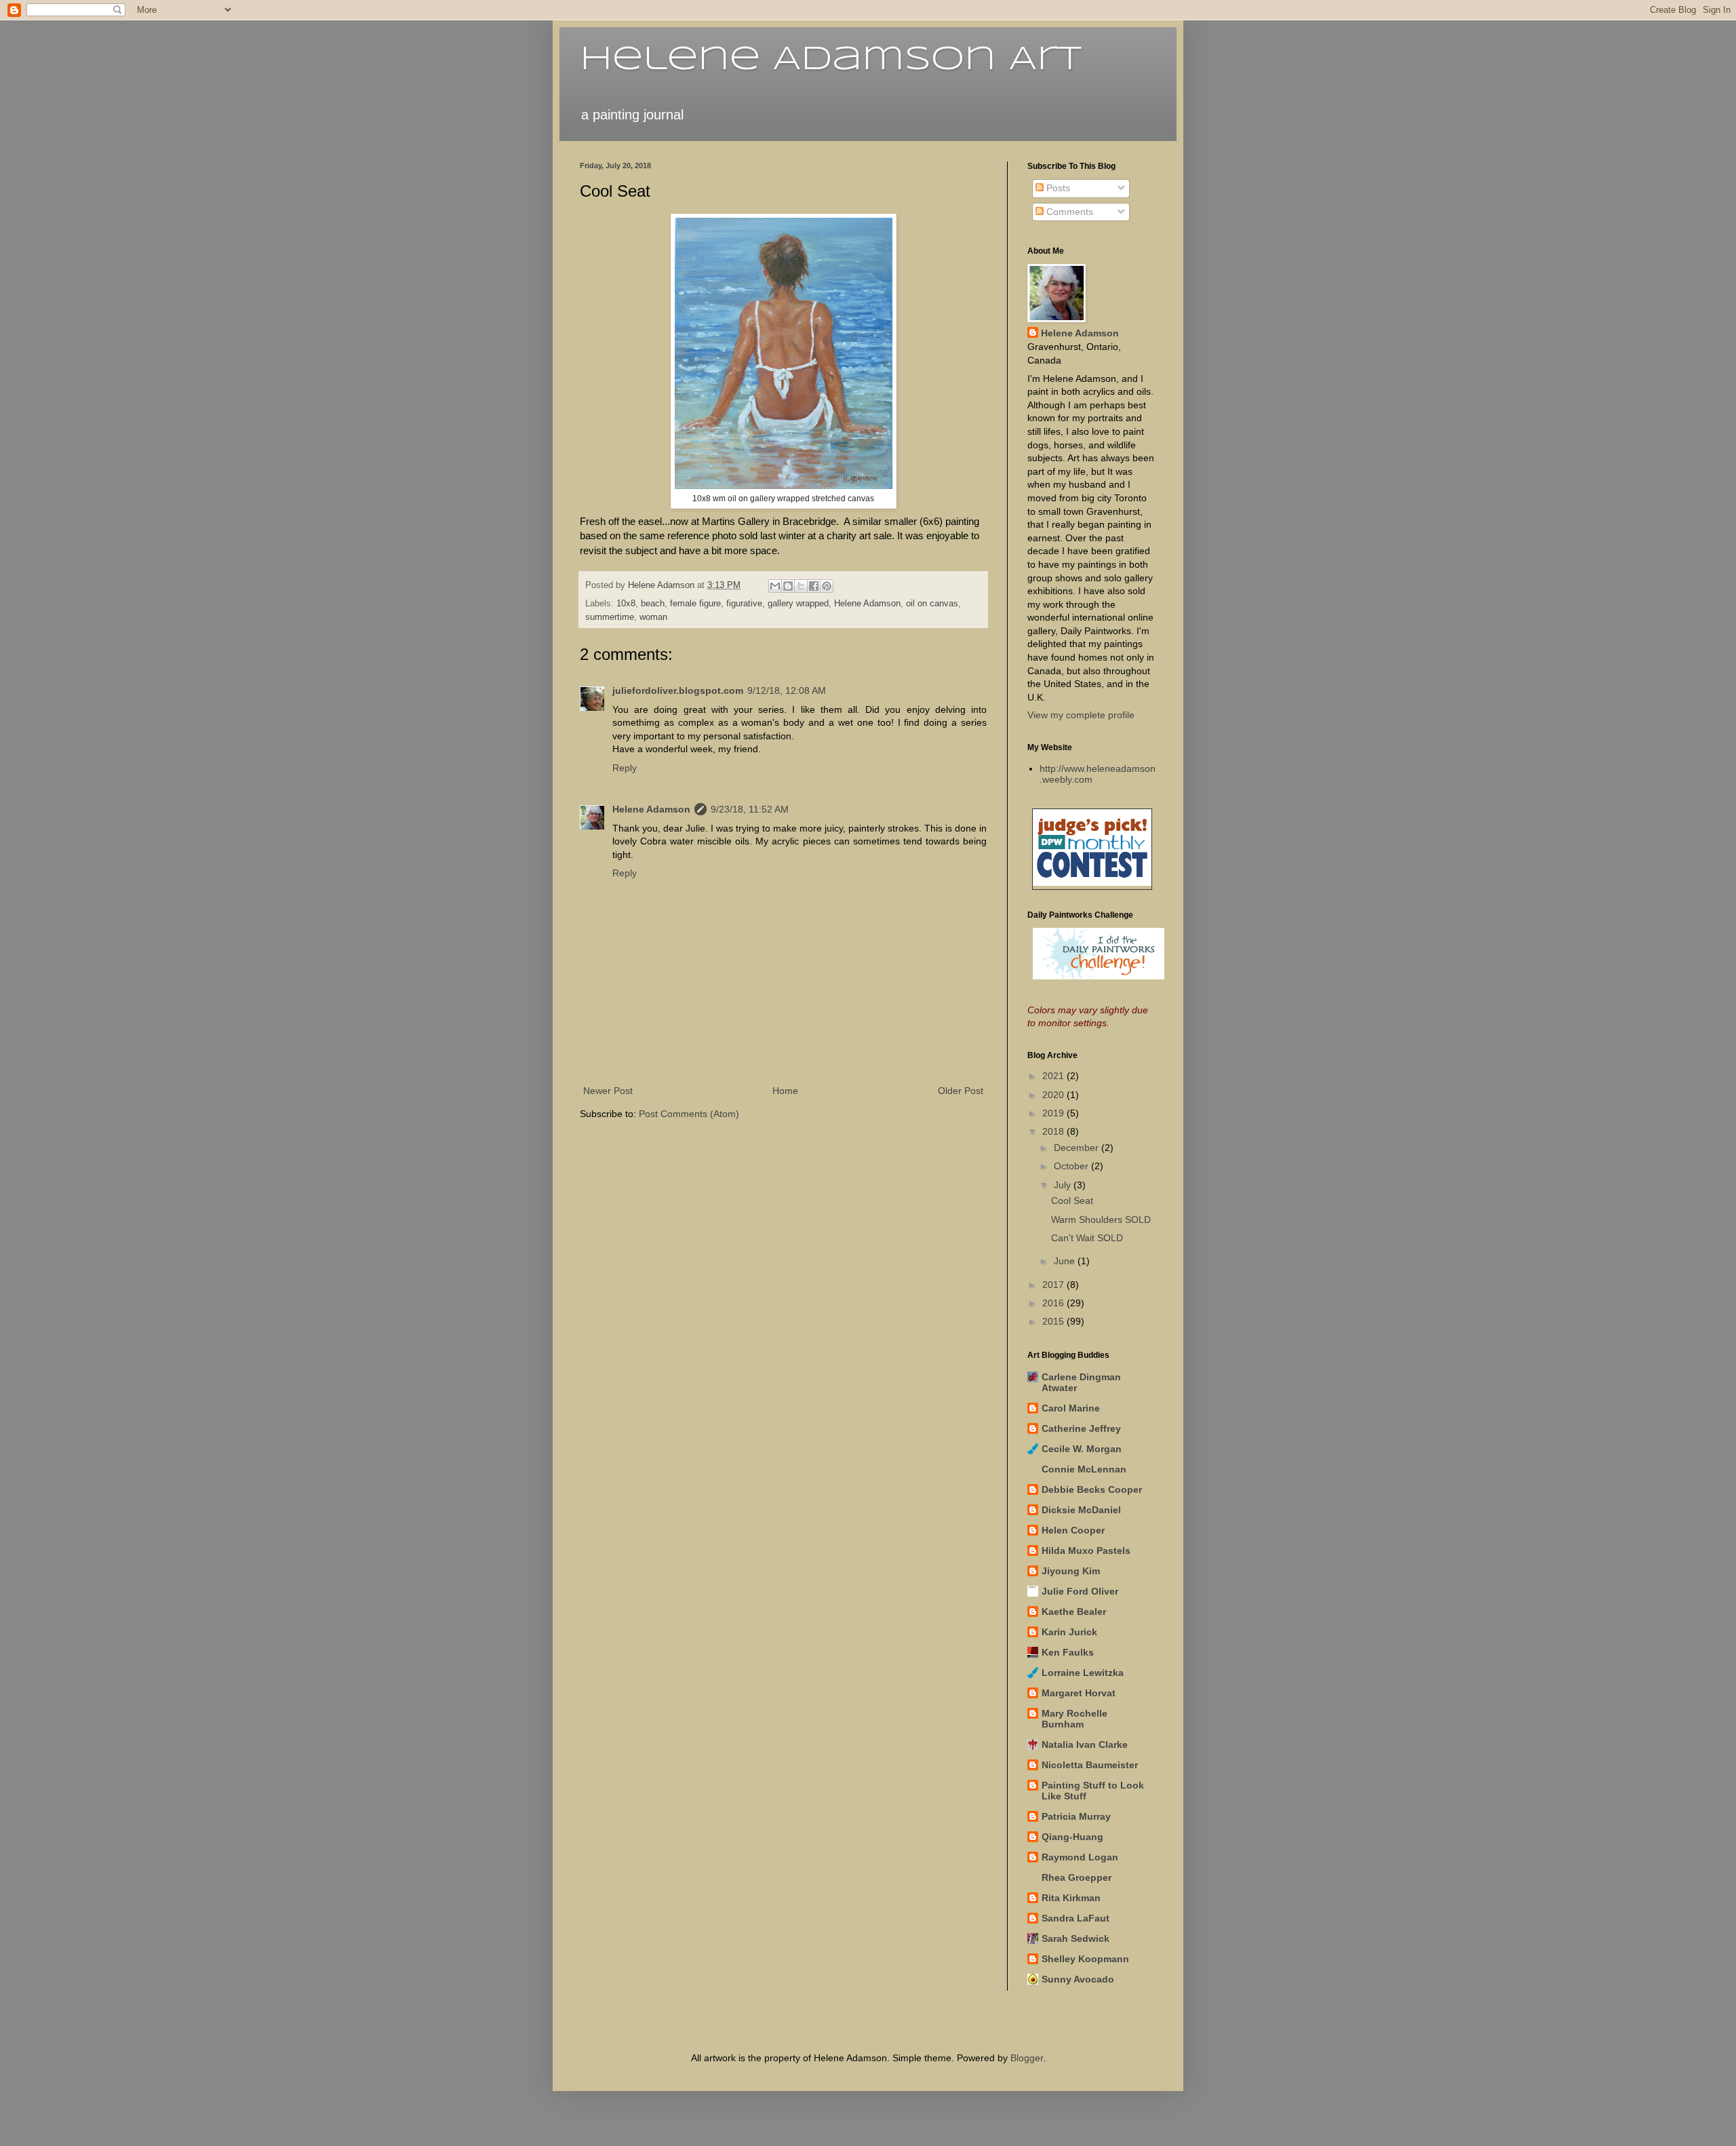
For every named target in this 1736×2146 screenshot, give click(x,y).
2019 (1054, 1113)
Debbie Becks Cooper (1092, 1489)
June (1066, 1261)
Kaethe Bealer (1074, 1612)
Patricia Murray (1076, 1816)
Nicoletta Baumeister (1090, 1765)
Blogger (1027, 2058)
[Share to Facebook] (814, 586)
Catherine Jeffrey (1081, 1428)
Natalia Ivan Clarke (1085, 1744)
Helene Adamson (867, 604)
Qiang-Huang (1072, 1837)
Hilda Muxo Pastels (1086, 1550)
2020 (1054, 1095)
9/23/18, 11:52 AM (750, 809)
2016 (1054, 1303)
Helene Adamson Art (831, 60)
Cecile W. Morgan (1082, 1449)
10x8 (626, 604)
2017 (1054, 1285)
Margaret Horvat (1079, 1693)
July (1064, 1185)
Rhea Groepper (1077, 1877)
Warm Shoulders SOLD (1101, 1220)
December (1078, 1148)
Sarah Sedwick (1076, 1938)
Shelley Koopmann (1085, 1959)
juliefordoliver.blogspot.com (678, 690)
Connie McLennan (1084, 1469)
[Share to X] (801, 586)
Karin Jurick (1069, 1632)
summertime (610, 617)
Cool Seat (1072, 1201)
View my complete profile (1081, 715)
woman (653, 617)
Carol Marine (1071, 1408)
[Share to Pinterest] (827, 586)
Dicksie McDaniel (1081, 1510)
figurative (744, 604)
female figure (695, 604)
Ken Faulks (1068, 1652)
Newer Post (608, 1091)
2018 (1054, 1131)
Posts (1057, 188)
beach (653, 604)
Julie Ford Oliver (1080, 1591)
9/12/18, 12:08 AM (787, 690)
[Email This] (775, 586)
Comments (1068, 212)
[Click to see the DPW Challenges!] (1099, 976)
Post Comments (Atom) (689, 1114)
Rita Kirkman (1071, 1898)
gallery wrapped (798, 604)
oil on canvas (932, 604)
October (1072, 1166)
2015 (1054, 1321)
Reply (625, 768)
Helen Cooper (1073, 1530)
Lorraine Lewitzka (1083, 1673)
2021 (1054, 1076)
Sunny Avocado (1078, 1979)
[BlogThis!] (788, 586)
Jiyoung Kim (1071, 1571)
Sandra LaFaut (1076, 1918)
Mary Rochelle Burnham (1074, 1719)
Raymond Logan (1080, 1857)
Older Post (961, 1091)
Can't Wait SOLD (1087, 1238)
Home (785, 1091)
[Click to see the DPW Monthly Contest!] (1092, 882)
